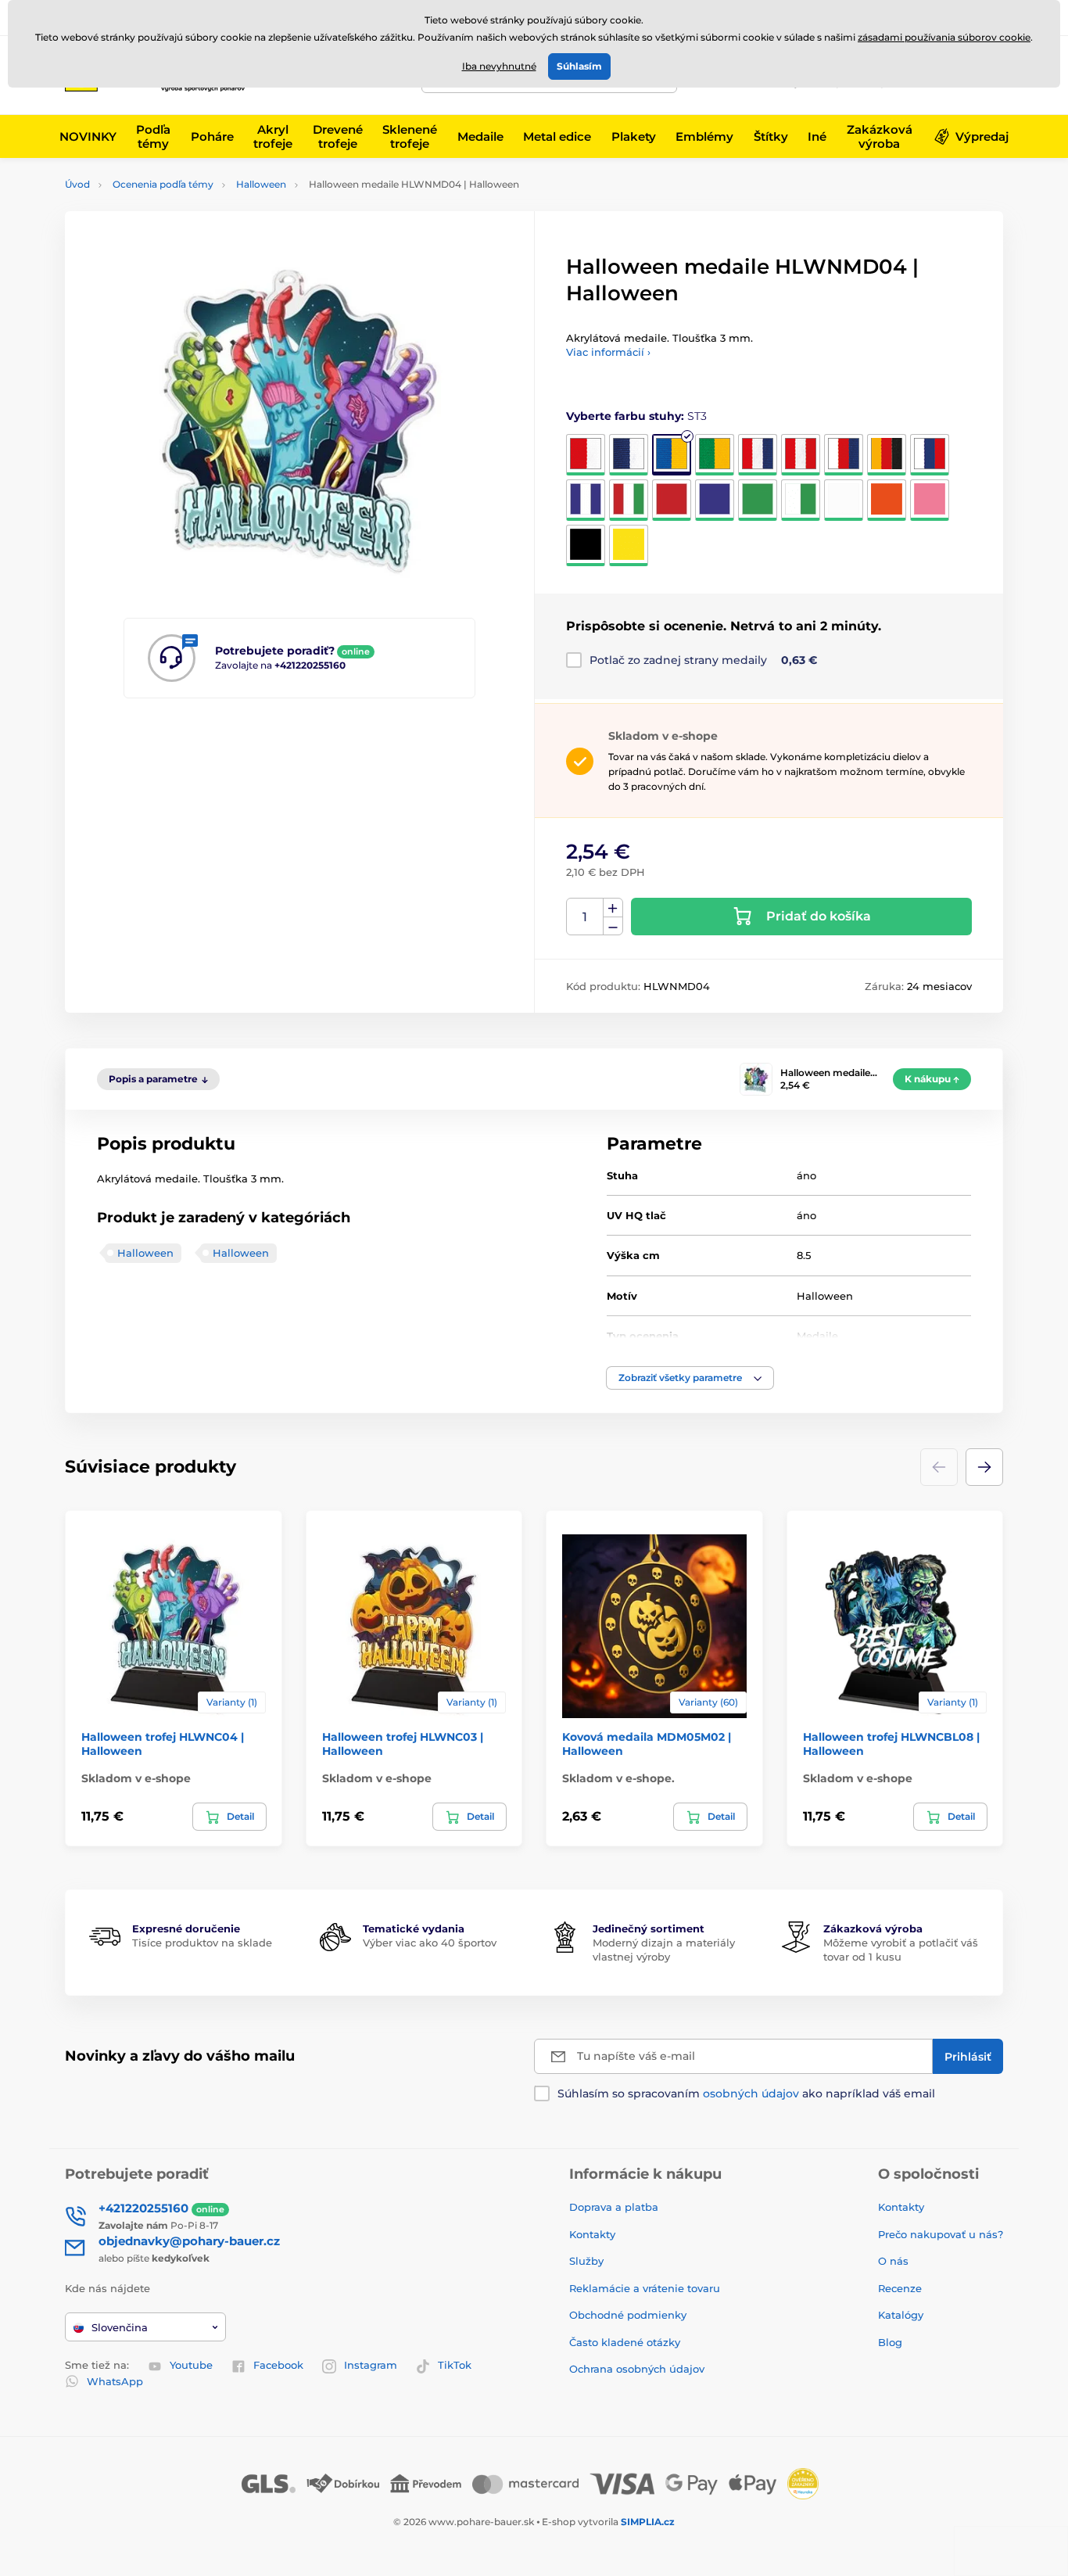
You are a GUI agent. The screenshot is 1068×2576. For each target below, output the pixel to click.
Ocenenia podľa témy (163, 184)
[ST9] (930, 455)
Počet (585, 917)
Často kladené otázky (625, 2342)
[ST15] (801, 500)
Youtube (191, 2365)
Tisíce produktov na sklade (202, 1943)
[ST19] (586, 545)
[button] (690, 1378)
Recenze (900, 2288)
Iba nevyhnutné (499, 66)
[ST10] (586, 500)
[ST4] (715, 455)
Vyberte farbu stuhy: (636, 416)
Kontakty (592, 2234)
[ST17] (887, 500)
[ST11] (629, 500)
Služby (586, 2261)
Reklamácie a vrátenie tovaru (645, 2288)
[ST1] (586, 455)
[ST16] (844, 500)
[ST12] (672, 500)
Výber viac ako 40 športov (430, 1943)
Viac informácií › (608, 352)
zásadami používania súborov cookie (944, 37)
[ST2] (629, 455)
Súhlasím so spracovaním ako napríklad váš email (746, 2093)
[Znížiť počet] (613, 926)
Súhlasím (579, 66)
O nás (893, 2261)
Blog (890, 2342)
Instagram (371, 2365)
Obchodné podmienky (628, 2315)
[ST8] (887, 455)
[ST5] (758, 455)
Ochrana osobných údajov (637, 2369)
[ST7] (844, 455)
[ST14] (758, 500)
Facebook (278, 2365)
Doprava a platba (614, 2207)
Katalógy (901, 2315)
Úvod (77, 184)
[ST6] (801, 455)
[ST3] (672, 455)
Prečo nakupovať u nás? (941, 2234)
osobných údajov (751, 2093)
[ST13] (715, 500)
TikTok (455, 2365)
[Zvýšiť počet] (613, 908)
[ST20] (629, 545)
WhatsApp (115, 2381)
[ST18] (930, 500)
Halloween (261, 184)
